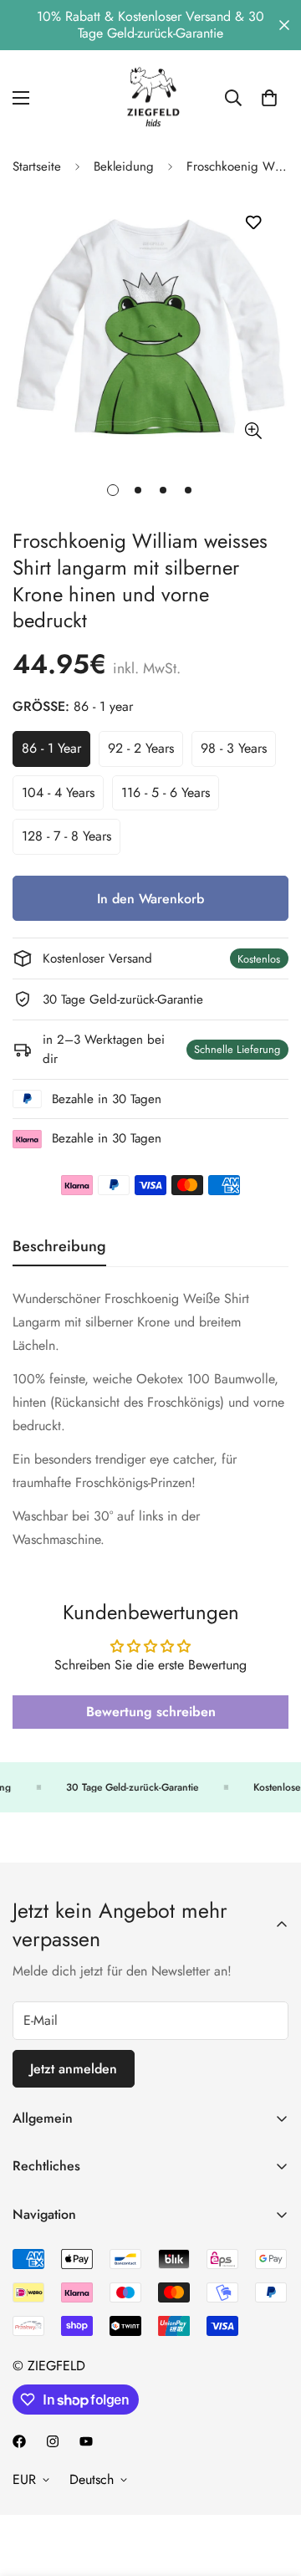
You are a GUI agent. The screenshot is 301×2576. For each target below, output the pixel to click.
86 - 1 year (56, 753)
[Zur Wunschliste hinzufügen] (253, 223)
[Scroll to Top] (271, 2487)
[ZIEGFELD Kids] (150, 97)
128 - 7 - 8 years (71, 841)
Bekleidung (124, 166)
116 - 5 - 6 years (170, 797)
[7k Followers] (19, 2441)
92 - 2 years (145, 753)
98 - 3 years (238, 753)
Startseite (37, 166)
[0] (269, 98)
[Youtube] (86, 2441)
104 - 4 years (63, 797)
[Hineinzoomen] (253, 431)
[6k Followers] (53, 2441)
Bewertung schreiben (151, 1712)
